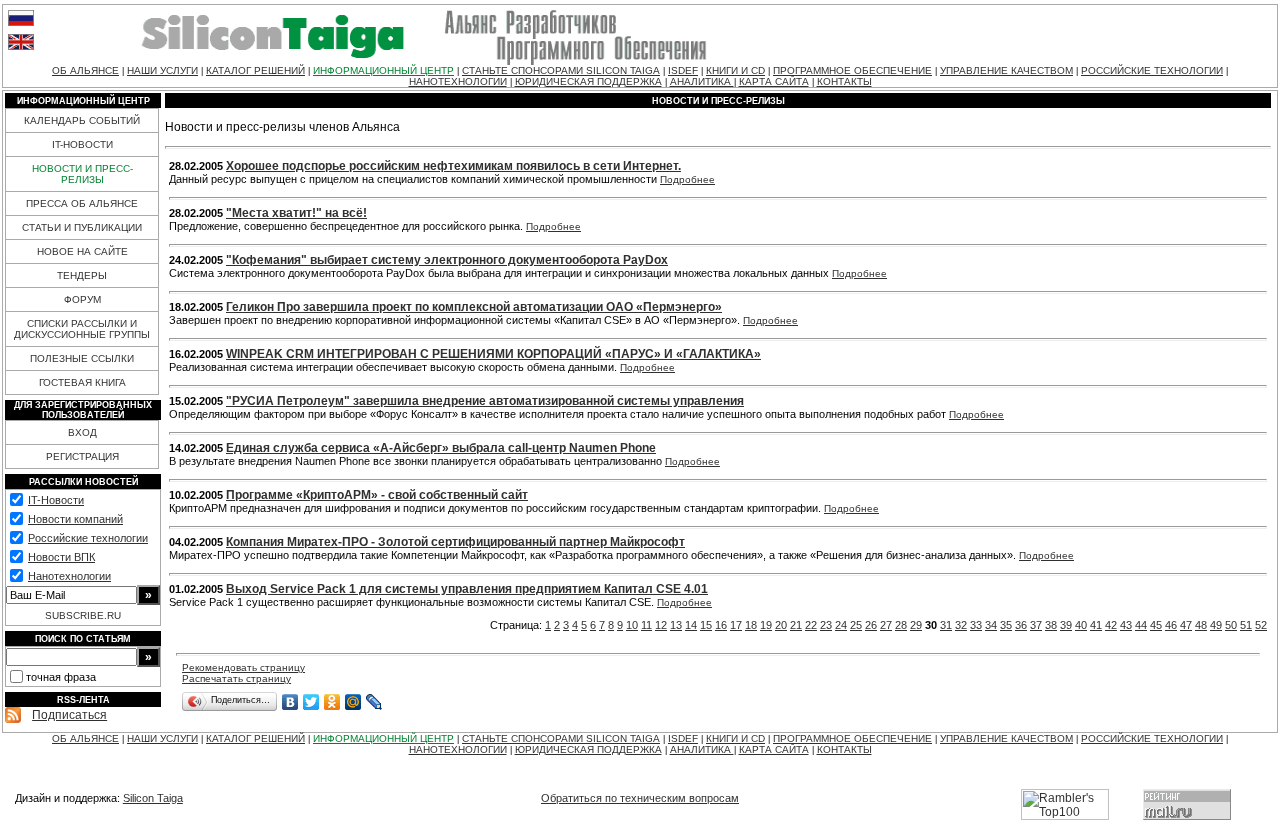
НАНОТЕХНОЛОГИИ (458, 81)
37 (1036, 625)
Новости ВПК (61, 557)
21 (796, 625)
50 (1231, 625)
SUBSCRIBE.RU (83, 615)
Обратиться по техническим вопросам (640, 798)
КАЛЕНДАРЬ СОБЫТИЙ (82, 120)
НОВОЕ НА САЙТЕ (82, 251)
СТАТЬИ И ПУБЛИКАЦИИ (82, 227)
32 (961, 625)
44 (1141, 625)
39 (1066, 625)
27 (886, 625)
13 (676, 625)
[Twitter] (311, 702)
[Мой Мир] (353, 702)
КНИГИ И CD (735, 70)
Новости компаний (75, 519)
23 (826, 625)
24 (841, 625)
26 (871, 625)
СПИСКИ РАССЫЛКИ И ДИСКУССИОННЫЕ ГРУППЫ (82, 329)
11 (646, 625)
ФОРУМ (82, 299)
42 (1111, 625)
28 (901, 625)
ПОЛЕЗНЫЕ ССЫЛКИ (82, 358)
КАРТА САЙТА (774, 81)
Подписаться (69, 715)
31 (946, 625)
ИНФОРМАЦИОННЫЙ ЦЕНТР (383, 70)
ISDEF (683, 70)
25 (856, 625)
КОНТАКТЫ (844, 81)
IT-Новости (56, 500)
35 (1006, 625)
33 (976, 625)
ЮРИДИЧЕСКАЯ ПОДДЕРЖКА (588, 81)
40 (1081, 625)
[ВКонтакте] (290, 702)
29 (916, 625)
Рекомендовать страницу (243, 667)
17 (736, 625)
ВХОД (82, 432)
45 (1156, 625)
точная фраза (61, 677)
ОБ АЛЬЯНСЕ (85, 70)
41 (1096, 625)
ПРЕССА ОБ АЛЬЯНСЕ (82, 203)
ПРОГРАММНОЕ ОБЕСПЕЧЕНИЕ (852, 70)
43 (1126, 625)
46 (1171, 625)
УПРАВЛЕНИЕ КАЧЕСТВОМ (1006, 70)
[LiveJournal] (374, 702)
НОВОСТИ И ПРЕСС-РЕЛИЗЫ (82, 174)
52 (1261, 625)
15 (706, 625)
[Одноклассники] (332, 702)
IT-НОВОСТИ (82, 144)
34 (991, 625)
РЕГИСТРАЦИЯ (82, 456)
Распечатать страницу (236, 678)
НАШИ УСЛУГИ (162, 70)
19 (766, 625)
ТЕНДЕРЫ (82, 275)
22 (811, 625)
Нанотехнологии (69, 576)
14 (691, 625)
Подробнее (687, 179)
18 (751, 625)
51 (1246, 625)
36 (1021, 625)
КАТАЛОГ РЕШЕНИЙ (255, 70)
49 (1216, 625)
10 (632, 625)
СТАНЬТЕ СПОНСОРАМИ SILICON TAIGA (561, 70)
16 (721, 625)
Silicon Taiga (153, 798)
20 (781, 625)
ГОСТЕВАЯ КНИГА (82, 382)
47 (1186, 625)
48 (1201, 625)
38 (1051, 625)
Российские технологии (88, 538)
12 (661, 625)
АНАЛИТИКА (702, 81)
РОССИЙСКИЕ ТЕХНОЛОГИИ (1152, 70)
